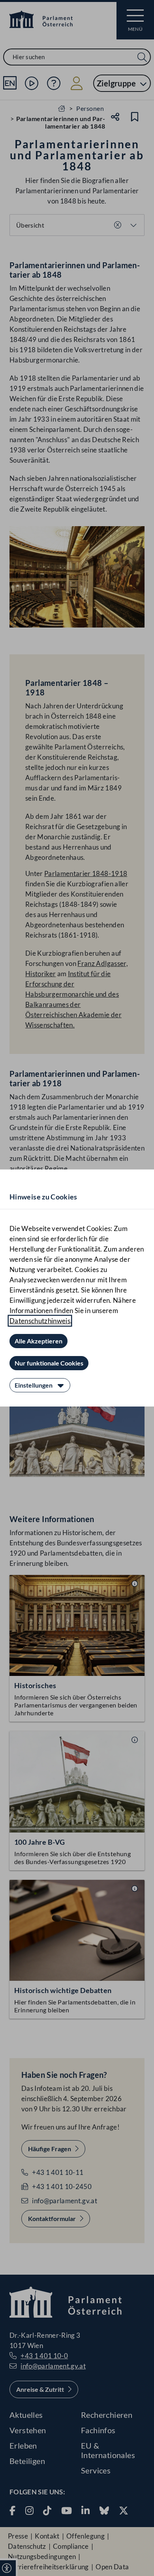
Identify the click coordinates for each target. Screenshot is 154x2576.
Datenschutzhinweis (40, 1321)
